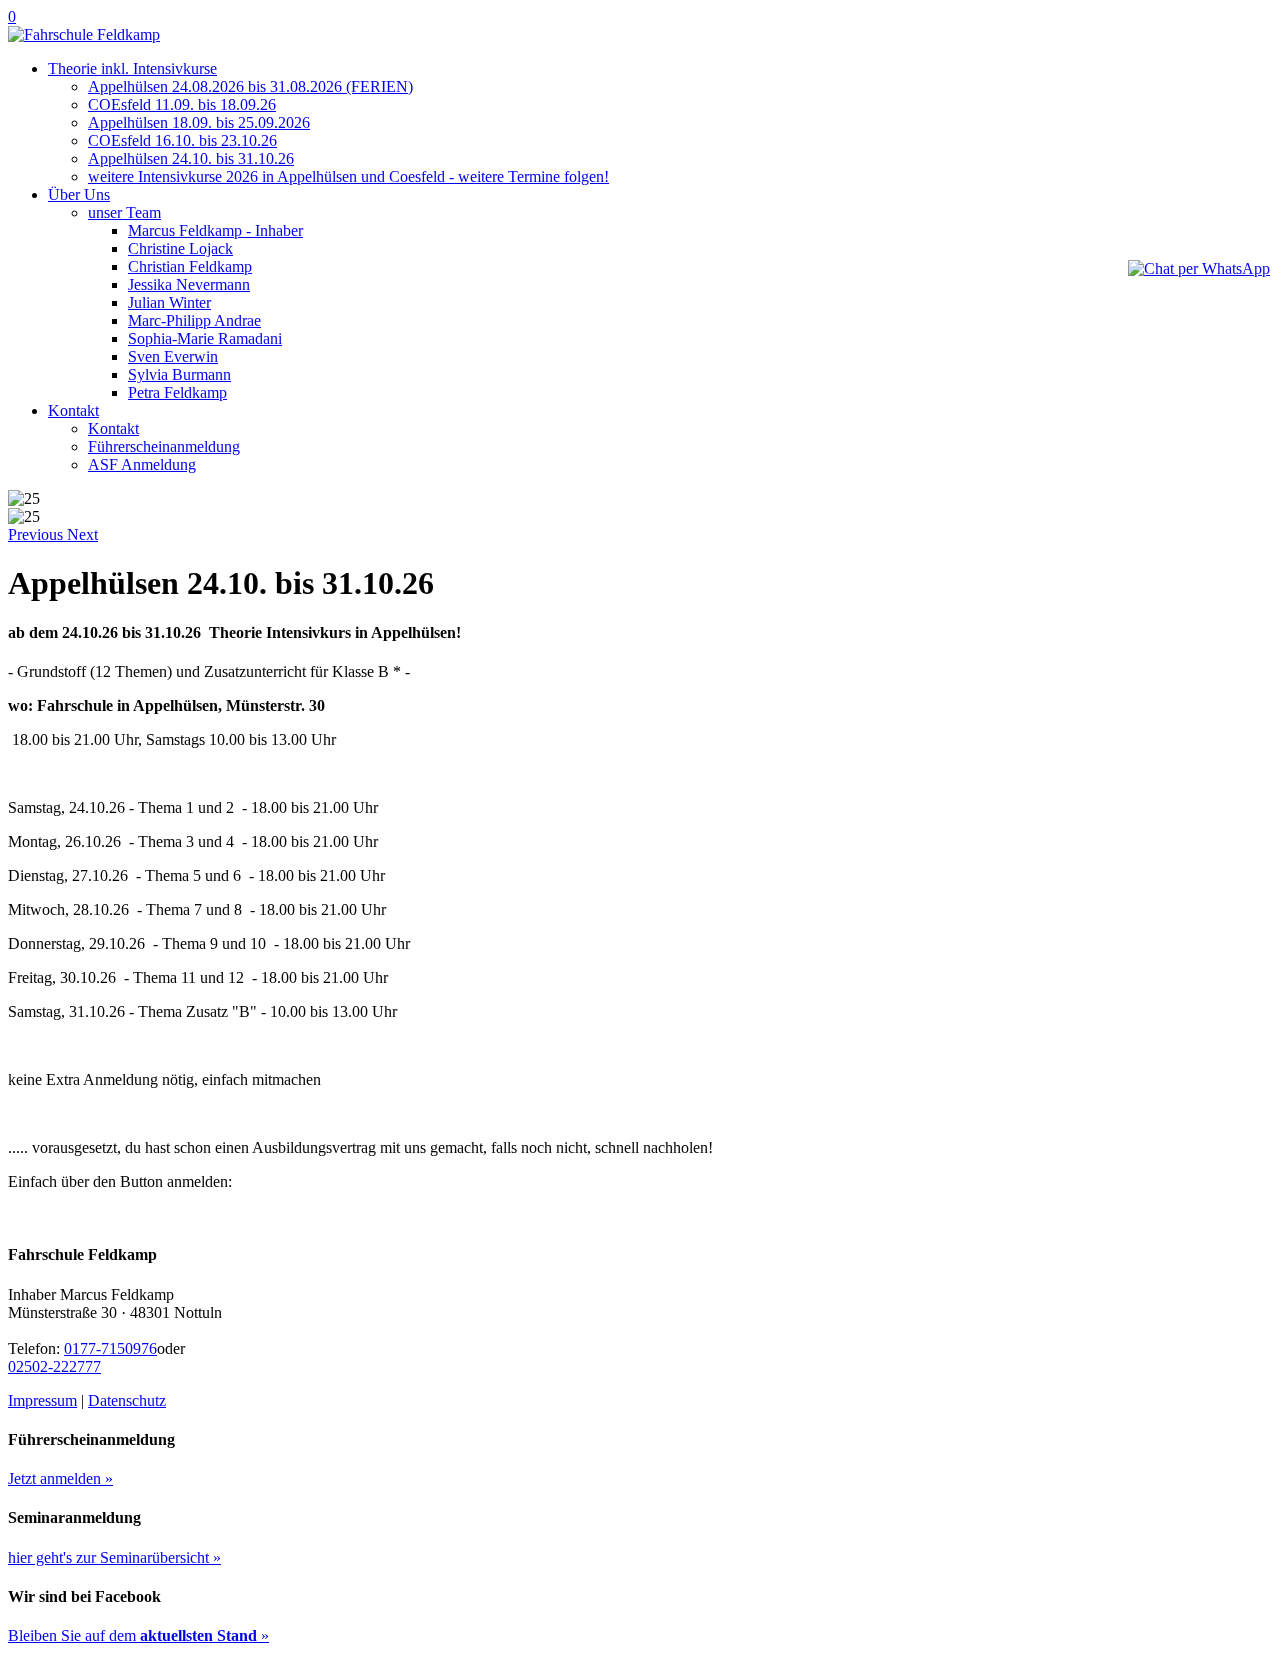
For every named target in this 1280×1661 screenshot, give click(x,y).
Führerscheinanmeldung (164, 446)
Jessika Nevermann (189, 284)
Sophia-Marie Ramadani (205, 338)
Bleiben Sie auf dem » (138, 1635)
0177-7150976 (110, 1348)
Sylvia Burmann (179, 374)
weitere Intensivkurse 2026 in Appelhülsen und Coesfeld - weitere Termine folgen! (348, 176)
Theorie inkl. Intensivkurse (132, 68)
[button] (37, 534)
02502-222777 (54, 1366)
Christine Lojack (180, 248)
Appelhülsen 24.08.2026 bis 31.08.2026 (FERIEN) (250, 86)
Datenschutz (127, 1400)
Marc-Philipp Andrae (194, 320)
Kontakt (73, 410)
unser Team (124, 212)
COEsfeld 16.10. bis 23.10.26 (182, 140)
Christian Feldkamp (190, 266)
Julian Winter (169, 302)
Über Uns (79, 194)
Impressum (42, 1400)
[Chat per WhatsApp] (1199, 268)
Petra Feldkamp (177, 392)
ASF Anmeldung (142, 464)
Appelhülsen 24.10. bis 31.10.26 (191, 158)
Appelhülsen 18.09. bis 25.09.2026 (199, 122)
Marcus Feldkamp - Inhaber (215, 230)
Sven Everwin (173, 356)
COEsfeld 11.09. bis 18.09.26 (182, 104)
